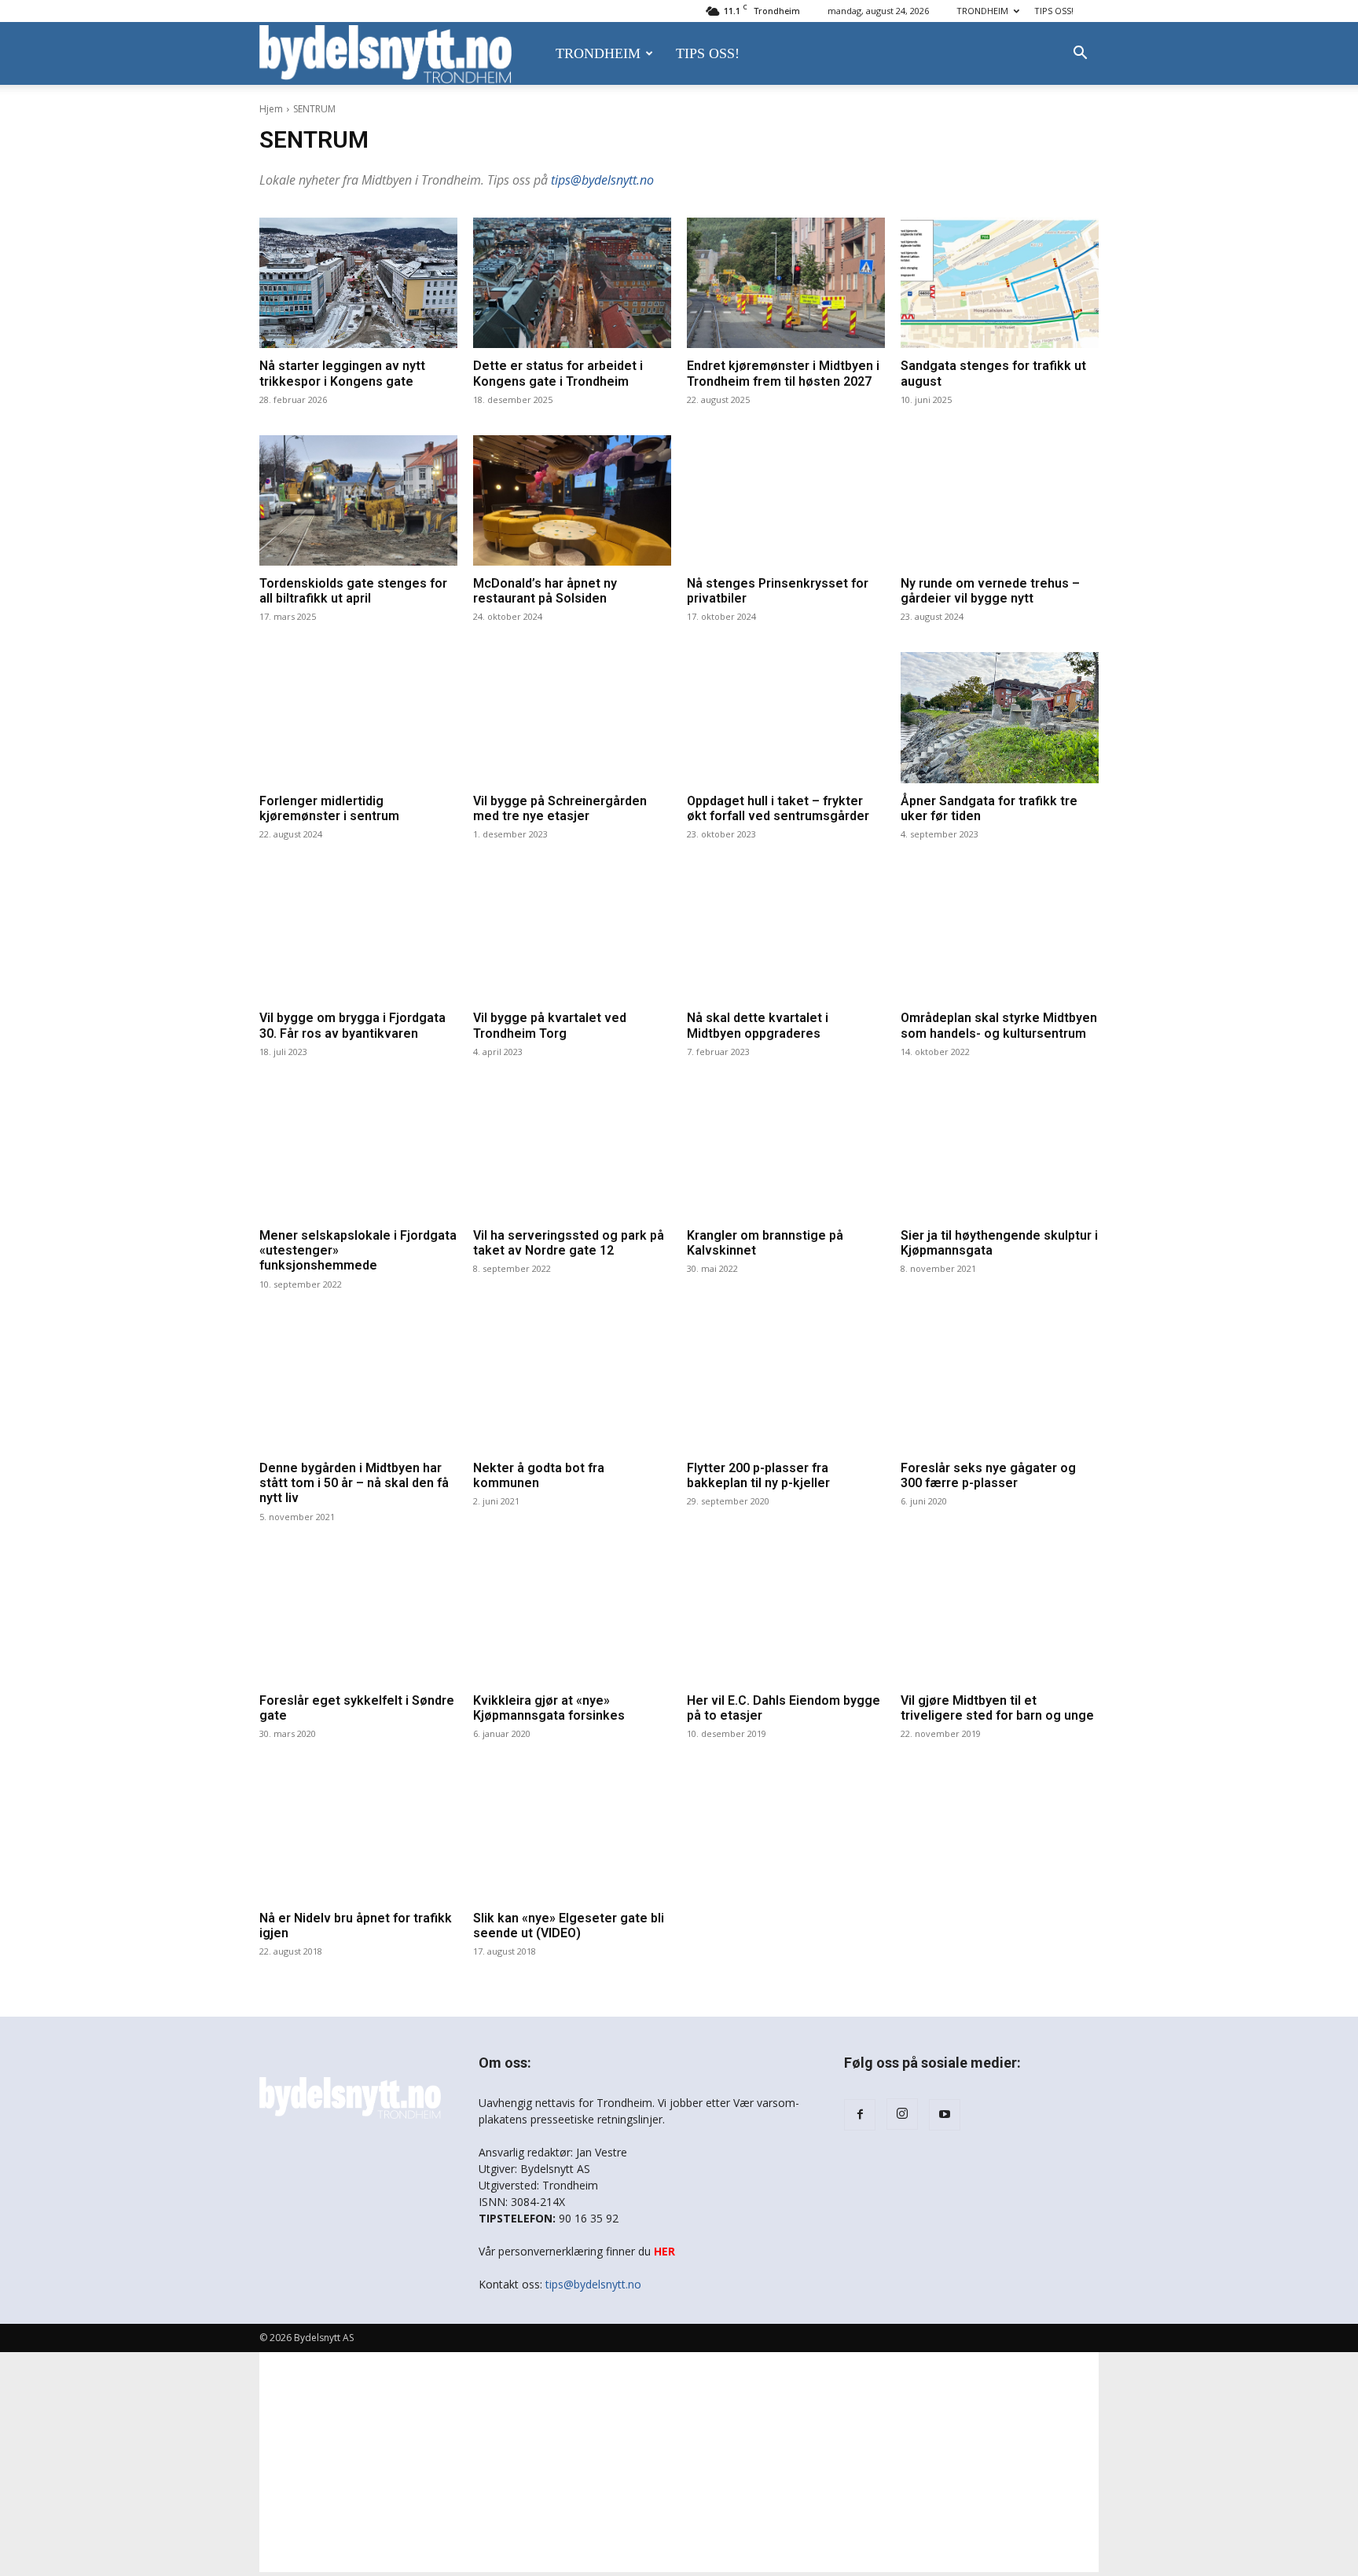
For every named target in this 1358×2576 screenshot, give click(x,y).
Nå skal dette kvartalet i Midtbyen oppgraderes (758, 1025)
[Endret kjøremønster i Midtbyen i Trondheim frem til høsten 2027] (786, 283)
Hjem (271, 109)
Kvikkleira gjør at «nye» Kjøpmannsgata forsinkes (549, 1708)
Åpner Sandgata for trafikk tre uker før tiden (989, 808)
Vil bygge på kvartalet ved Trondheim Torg (550, 1025)
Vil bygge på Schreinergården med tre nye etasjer (560, 808)
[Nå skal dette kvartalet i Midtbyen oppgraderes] (786, 935)
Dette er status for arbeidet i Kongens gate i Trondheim (558, 373)
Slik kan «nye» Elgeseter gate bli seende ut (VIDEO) (569, 1926)
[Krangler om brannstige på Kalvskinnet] (786, 1152)
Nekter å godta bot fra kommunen (539, 1475)
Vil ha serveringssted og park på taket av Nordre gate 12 (569, 1243)
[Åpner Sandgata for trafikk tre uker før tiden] (1000, 717)
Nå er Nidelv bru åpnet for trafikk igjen (356, 1926)
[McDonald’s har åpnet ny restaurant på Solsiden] (572, 500)
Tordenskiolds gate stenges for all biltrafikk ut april (353, 591)
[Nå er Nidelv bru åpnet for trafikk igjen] (358, 1834)
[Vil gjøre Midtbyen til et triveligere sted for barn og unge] (1000, 1618)
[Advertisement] (679, 2462)
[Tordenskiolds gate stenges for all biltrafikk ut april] (358, 500)
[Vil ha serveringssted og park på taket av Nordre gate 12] (572, 1152)
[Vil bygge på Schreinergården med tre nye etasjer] (572, 717)
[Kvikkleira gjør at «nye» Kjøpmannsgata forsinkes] (572, 1618)
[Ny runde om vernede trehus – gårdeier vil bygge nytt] (1000, 500)
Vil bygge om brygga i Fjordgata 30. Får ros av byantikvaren (352, 1025)
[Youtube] (945, 2115)
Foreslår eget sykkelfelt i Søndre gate (357, 1708)
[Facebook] (860, 2115)
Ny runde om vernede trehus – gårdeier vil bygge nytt (990, 591)
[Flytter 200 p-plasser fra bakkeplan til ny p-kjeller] (786, 1385)
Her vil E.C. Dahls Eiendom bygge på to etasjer (784, 1708)
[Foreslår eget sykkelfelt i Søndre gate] (358, 1618)
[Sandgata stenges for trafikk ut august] (1000, 283)
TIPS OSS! (1054, 11)
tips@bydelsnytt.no (602, 180)
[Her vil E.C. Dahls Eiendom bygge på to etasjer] (786, 1618)
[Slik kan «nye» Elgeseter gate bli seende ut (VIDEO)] (572, 1834)
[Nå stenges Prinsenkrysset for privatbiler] (786, 500)
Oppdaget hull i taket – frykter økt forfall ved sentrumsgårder (778, 808)
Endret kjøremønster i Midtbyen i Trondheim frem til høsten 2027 (783, 373)
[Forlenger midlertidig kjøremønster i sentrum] (358, 717)
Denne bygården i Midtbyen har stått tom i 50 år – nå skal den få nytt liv (354, 1483)
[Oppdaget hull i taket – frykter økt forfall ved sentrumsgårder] (786, 717)
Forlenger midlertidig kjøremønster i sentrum (329, 808)
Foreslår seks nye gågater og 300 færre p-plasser (988, 1475)
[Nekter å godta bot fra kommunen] (572, 1385)
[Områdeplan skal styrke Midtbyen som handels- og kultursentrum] (1000, 935)
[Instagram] (902, 2114)
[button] (1080, 55)
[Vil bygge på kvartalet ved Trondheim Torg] (572, 935)
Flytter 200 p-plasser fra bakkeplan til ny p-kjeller (758, 1475)
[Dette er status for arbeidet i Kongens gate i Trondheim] (572, 283)
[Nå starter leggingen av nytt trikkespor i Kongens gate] (358, 283)
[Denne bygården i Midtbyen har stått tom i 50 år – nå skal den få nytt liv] (358, 1385)
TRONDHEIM (982, 11)
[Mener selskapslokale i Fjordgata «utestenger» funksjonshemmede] (358, 1152)
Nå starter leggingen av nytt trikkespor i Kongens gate (342, 373)
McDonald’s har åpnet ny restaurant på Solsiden (545, 591)
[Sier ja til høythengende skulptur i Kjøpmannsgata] (1000, 1152)
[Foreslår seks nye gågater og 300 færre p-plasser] (1000, 1385)
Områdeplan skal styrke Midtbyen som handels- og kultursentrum (999, 1025)
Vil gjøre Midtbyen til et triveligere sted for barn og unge (997, 1708)
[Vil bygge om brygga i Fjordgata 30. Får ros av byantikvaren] (358, 935)
